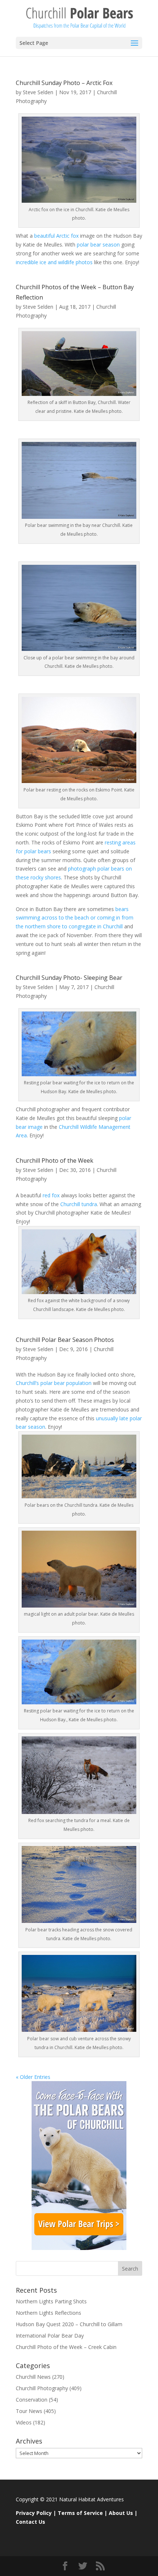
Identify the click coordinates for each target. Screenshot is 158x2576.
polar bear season (98, 245)
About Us (121, 2513)
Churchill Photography (42, 2388)
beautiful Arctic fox (56, 236)
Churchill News (33, 2377)
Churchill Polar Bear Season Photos (65, 1340)
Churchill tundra (79, 1204)
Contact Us (30, 2522)
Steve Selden (38, 92)
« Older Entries (33, 2077)
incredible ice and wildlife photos (54, 262)
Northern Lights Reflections (49, 2313)
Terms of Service (80, 2513)
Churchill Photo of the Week (55, 1161)
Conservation (32, 2400)
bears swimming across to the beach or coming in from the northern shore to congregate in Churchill (75, 918)
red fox (50, 1195)
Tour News (29, 2411)
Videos (24, 2422)
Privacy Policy (34, 2513)
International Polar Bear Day (50, 2336)
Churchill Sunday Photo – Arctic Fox (64, 83)
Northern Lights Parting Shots (51, 2301)
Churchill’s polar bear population (54, 1383)
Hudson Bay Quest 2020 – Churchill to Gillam (69, 2324)
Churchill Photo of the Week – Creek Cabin (66, 2347)
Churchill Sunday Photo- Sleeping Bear (69, 978)
